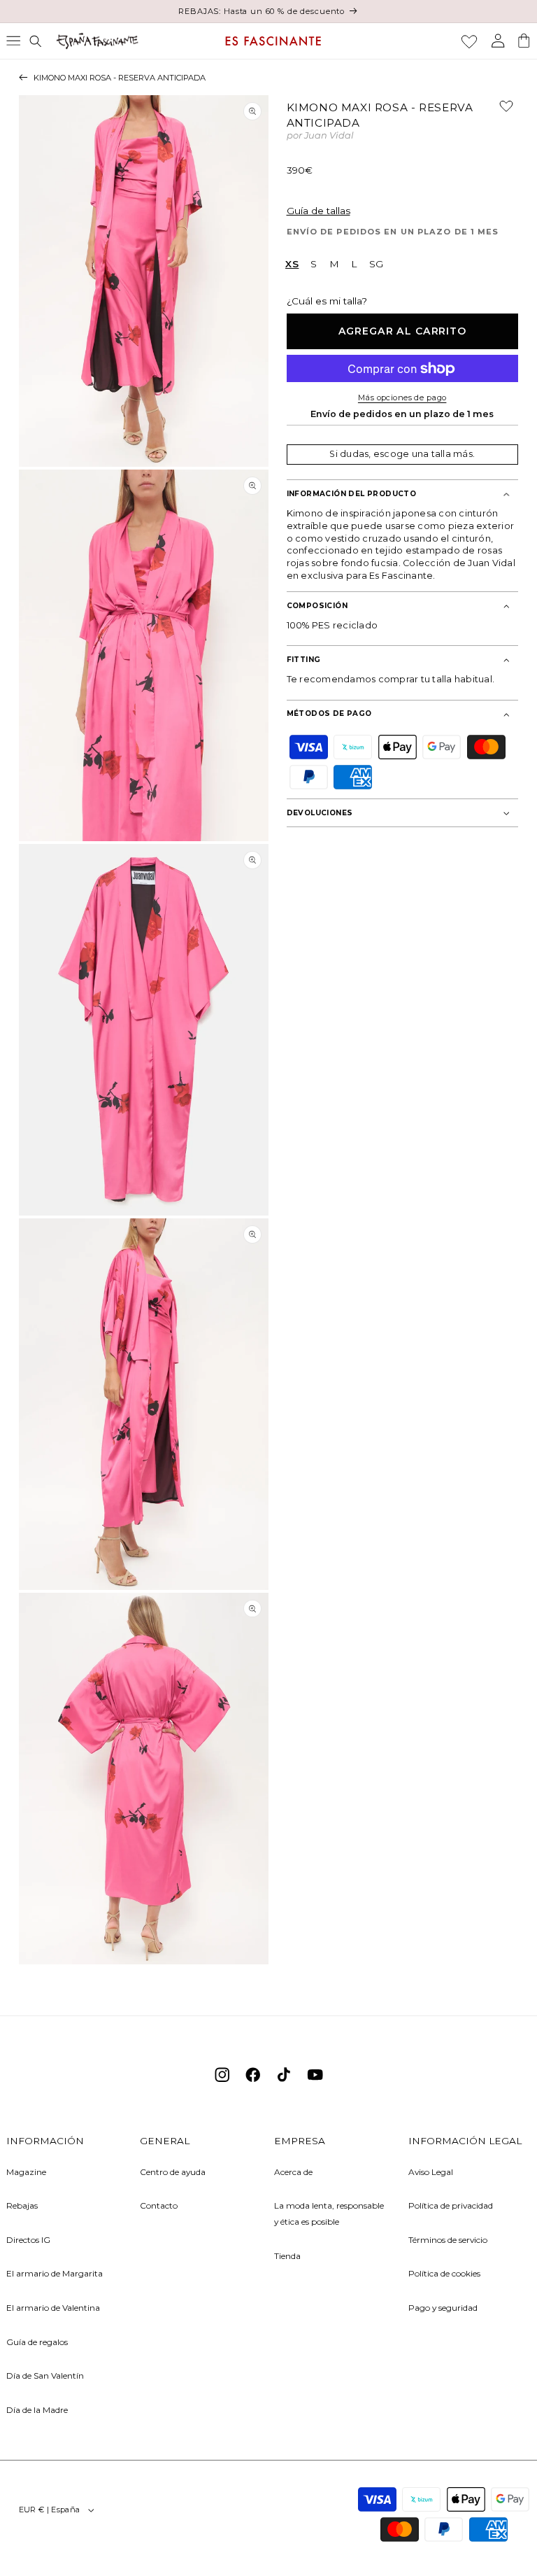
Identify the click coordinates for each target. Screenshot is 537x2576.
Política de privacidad (451, 2205)
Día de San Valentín (45, 2376)
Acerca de (293, 2172)
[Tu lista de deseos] (469, 41)
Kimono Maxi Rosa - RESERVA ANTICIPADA (120, 78)
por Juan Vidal (320, 136)
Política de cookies (444, 2273)
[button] (13, 41)
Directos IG (28, 2240)
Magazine (26, 2172)
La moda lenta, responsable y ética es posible (329, 2213)
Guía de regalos (37, 2342)
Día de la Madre (37, 2410)
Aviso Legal (431, 2172)
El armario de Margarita (55, 2273)
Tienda (287, 2256)
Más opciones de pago (402, 397)
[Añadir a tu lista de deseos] (501, 111)
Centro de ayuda (173, 2172)
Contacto (159, 2205)
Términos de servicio (448, 2240)
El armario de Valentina (53, 2308)
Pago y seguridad (443, 2308)
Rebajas (22, 2205)
